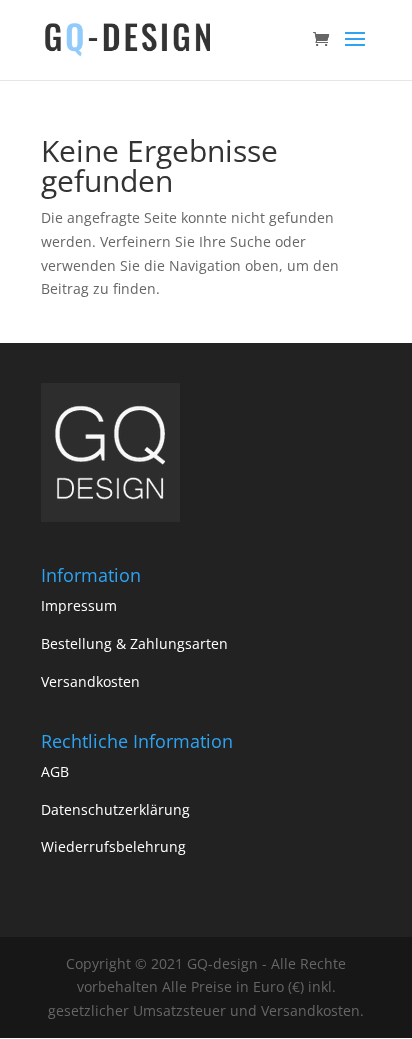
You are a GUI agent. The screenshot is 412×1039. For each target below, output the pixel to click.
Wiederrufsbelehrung (113, 846)
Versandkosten (90, 681)
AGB (55, 771)
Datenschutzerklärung (115, 809)
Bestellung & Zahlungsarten (134, 643)
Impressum (79, 605)
